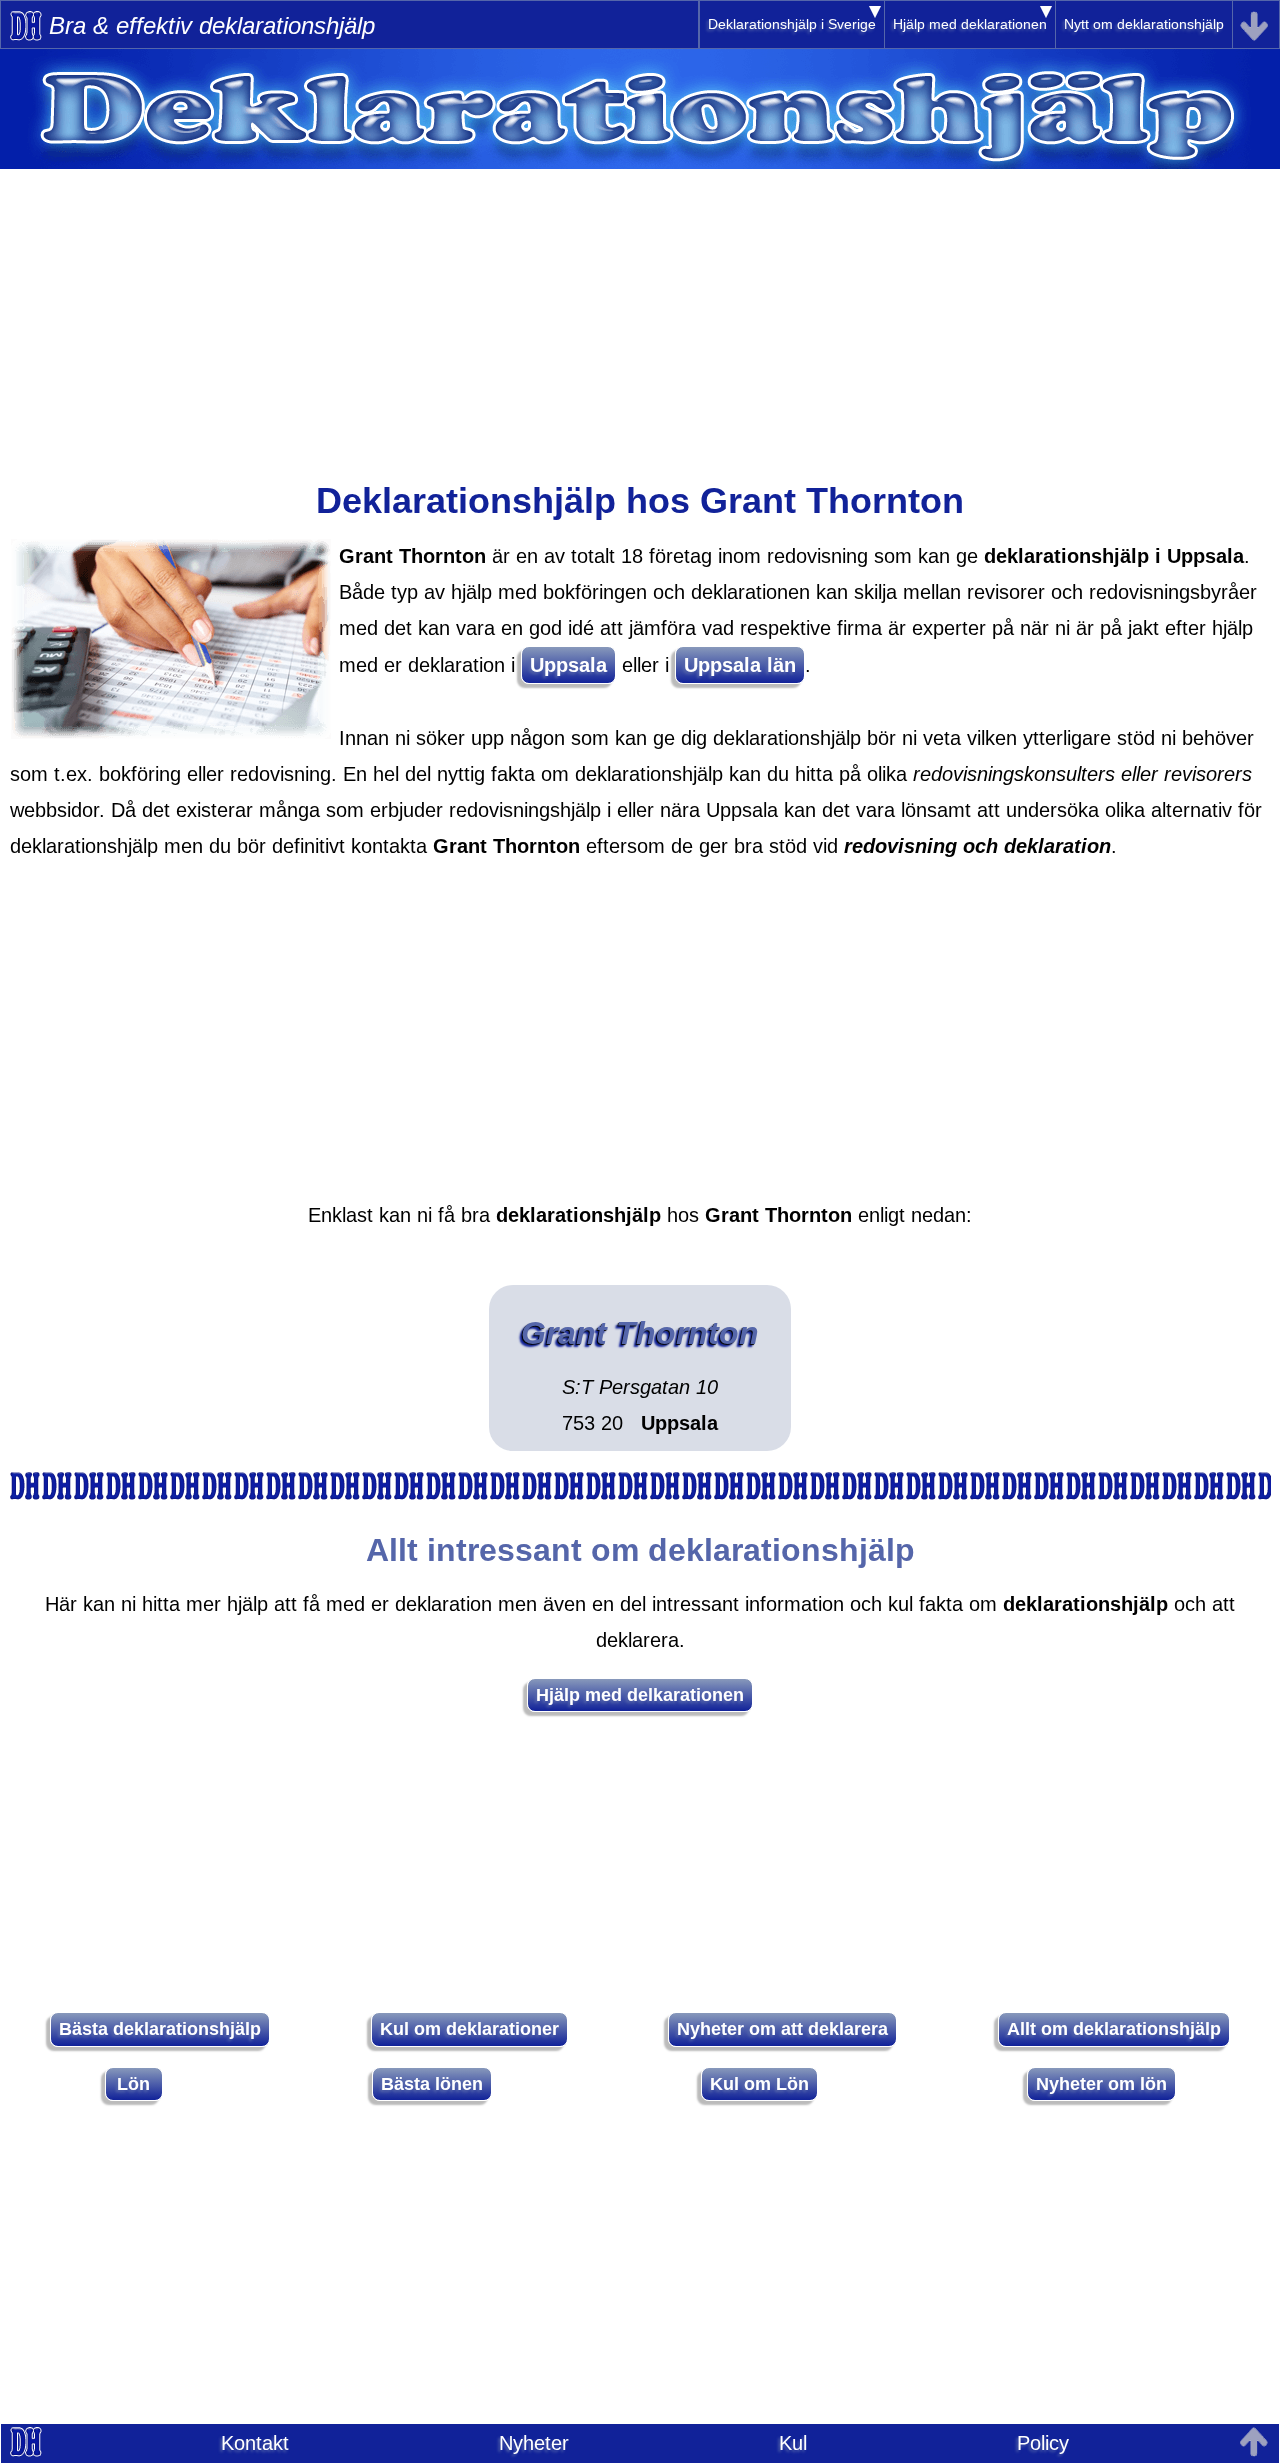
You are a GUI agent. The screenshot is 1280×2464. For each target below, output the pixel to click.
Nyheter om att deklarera (782, 2029)
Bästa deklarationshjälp (160, 2029)
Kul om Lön (759, 2084)
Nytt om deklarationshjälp (1144, 24)
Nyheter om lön (1101, 2084)
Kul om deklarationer (469, 2029)
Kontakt (255, 2443)
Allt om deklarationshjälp (1114, 2029)
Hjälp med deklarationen (970, 24)
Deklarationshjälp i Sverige (792, 24)
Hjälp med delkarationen (640, 1695)
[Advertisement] (640, 309)
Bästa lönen (432, 2084)
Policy (1043, 2443)
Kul (793, 2443)
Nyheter (534, 2443)
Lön (133, 2084)
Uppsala (568, 665)
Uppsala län (740, 665)
